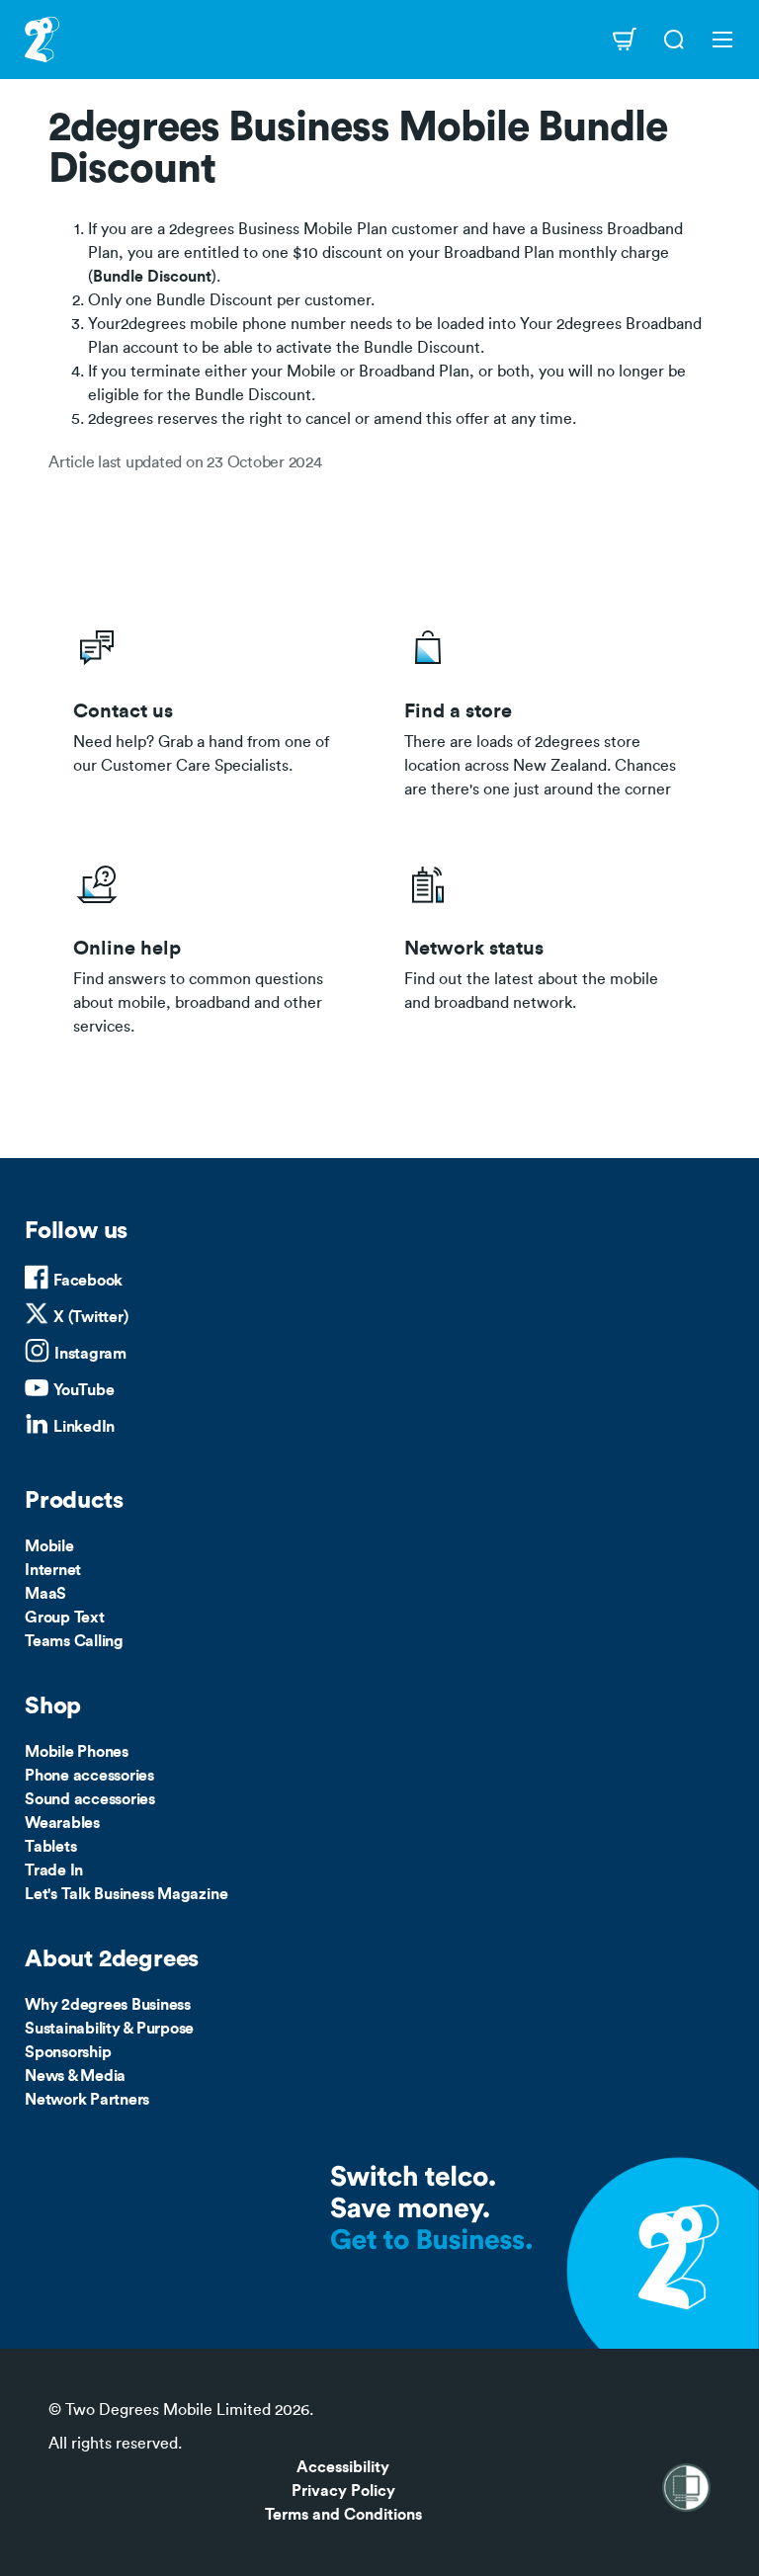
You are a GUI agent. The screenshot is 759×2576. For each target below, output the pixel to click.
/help (214, 945)
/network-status (545, 945)
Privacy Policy (343, 2491)
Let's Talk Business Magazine (126, 1894)
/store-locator (545, 707)
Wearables (62, 1823)
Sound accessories (90, 1799)
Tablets (50, 1847)
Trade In (54, 1870)
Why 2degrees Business (108, 2005)
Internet (53, 1570)
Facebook (88, 1281)
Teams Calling (74, 1641)
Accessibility (343, 2467)
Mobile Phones (77, 1752)
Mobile (49, 1546)
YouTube (84, 1390)
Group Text (65, 1618)
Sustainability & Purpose (109, 2029)
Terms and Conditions (343, 2515)
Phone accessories (89, 1776)
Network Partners (87, 2100)
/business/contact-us (214, 707)
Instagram (90, 1354)
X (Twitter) (90, 1317)
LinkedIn (84, 1427)
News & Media (75, 2076)
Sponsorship (68, 2052)
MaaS (45, 1594)
